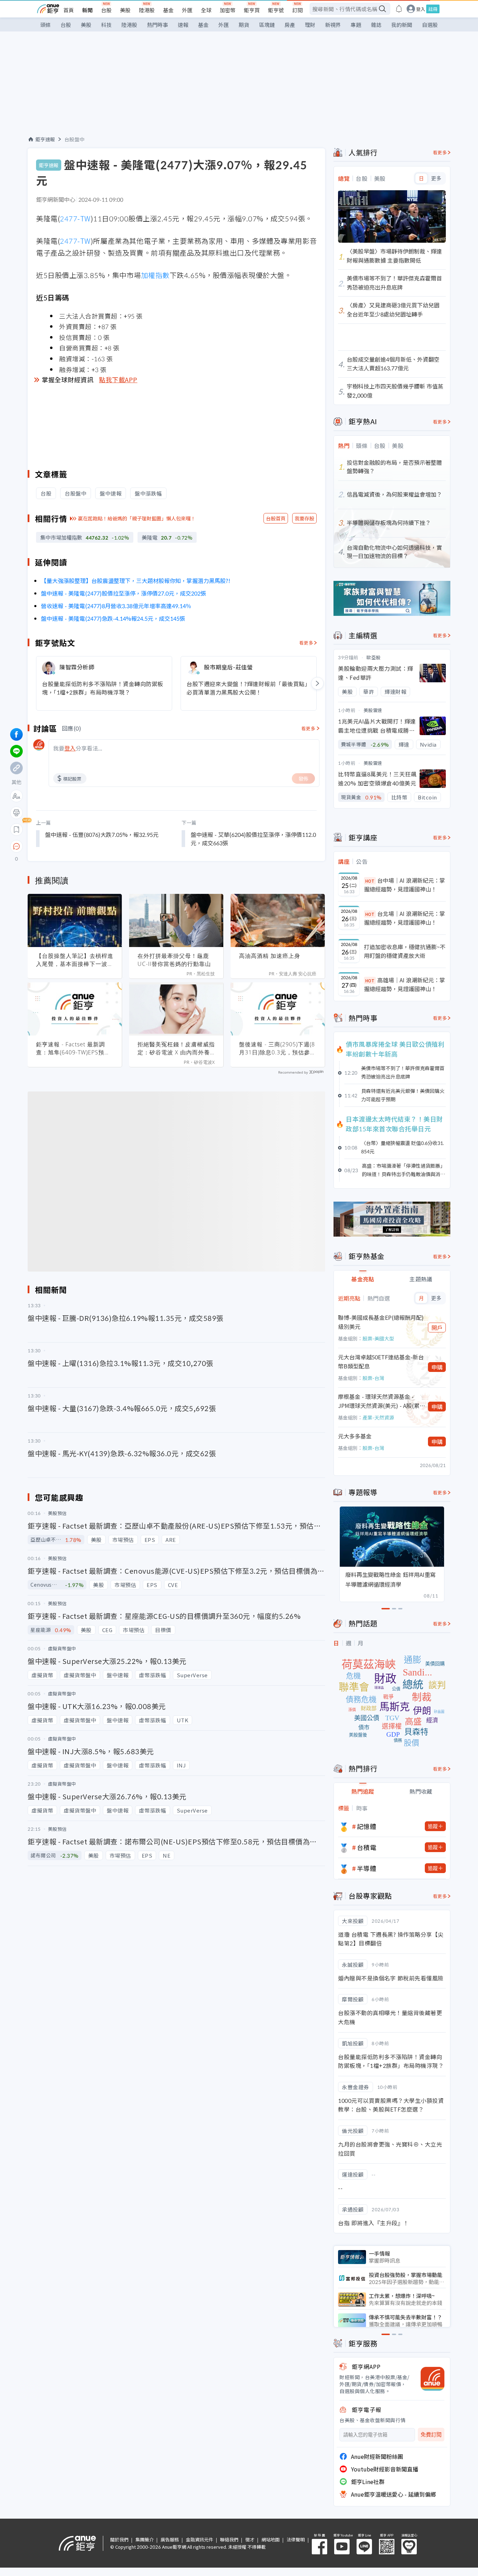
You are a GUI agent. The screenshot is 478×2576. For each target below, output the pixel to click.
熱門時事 (157, 25)
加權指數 (155, 275)
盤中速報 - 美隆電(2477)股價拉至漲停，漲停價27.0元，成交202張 (124, 593)
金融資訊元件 (199, 2539)
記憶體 (367, 1826)
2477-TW (75, 218)
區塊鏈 (267, 25)
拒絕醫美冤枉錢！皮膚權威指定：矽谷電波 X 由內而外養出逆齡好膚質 (176, 1048)
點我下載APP (118, 379)
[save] (16, 830)
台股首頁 (276, 518)
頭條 (45, 25)
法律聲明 (296, 2539)
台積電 (367, 1847)
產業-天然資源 (378, 1417)
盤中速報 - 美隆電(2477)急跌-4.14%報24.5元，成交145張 (113, 618)
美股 (125, 10)
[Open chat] (16, 847)
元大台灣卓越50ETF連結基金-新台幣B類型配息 (381, 1361)
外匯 (187, 10)
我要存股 (304, 518)
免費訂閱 (431, 2435)
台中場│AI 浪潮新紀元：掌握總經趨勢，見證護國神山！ (405, 885)
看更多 (306, 643)
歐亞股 (374, 657)
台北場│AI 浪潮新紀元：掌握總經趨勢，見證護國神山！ (405, 918)
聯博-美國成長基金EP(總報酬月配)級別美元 (381, 1322)
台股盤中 (75, 139)
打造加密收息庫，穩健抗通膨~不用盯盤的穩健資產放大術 (405, 951)
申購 (437, 1367)
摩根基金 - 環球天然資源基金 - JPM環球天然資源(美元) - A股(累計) (379, 1401)
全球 (206, 10)
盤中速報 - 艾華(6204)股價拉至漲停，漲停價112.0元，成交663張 (253, 839)
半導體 (367, 1868)
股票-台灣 (373, 1378)
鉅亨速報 (45, 139)
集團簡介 (145, 2539)
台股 (106, 10)
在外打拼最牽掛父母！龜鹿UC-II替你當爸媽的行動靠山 (174, 960)
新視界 (333, 25)
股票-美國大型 (378, 1338)
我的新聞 (402, 25)
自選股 (430, 25)
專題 (356, 25)
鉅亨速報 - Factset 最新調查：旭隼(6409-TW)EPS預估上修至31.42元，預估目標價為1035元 (74, 1048)
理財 (310, 25)
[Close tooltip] (75, 846)
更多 (436, 178)
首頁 (69, 10)
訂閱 (297, 10)
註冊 (433, 9)
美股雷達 (373, 710)
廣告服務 (170, 2539)
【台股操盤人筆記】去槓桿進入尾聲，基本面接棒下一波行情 (75, 960)
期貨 (244, 25)
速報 (183, 25)
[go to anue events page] (399, 9)
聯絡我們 (229, 2539)
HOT (370, 881)
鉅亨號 (276, 10)
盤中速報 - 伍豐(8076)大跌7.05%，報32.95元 (102, 834)
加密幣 (228, 10)
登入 (421, 9)
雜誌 (376, 25)
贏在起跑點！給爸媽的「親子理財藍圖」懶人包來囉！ (137, 518)
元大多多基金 (355, 1436)
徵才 (250, 2539)
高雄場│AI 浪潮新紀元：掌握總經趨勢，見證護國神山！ (405, 984)
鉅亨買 (252, 10)
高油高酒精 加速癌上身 (270, 956)
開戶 (437, 1328)
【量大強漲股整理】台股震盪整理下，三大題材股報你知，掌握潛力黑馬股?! (136, 581)
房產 (290, 25)
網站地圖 (270, 2539)
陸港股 (147, 10)
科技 (106, 25)
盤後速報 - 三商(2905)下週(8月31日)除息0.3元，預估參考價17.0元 (277, 1048)
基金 (168, 10)
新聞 (87, 10)
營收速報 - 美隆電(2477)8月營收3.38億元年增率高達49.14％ (116, 606)
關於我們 (119, 2539)
